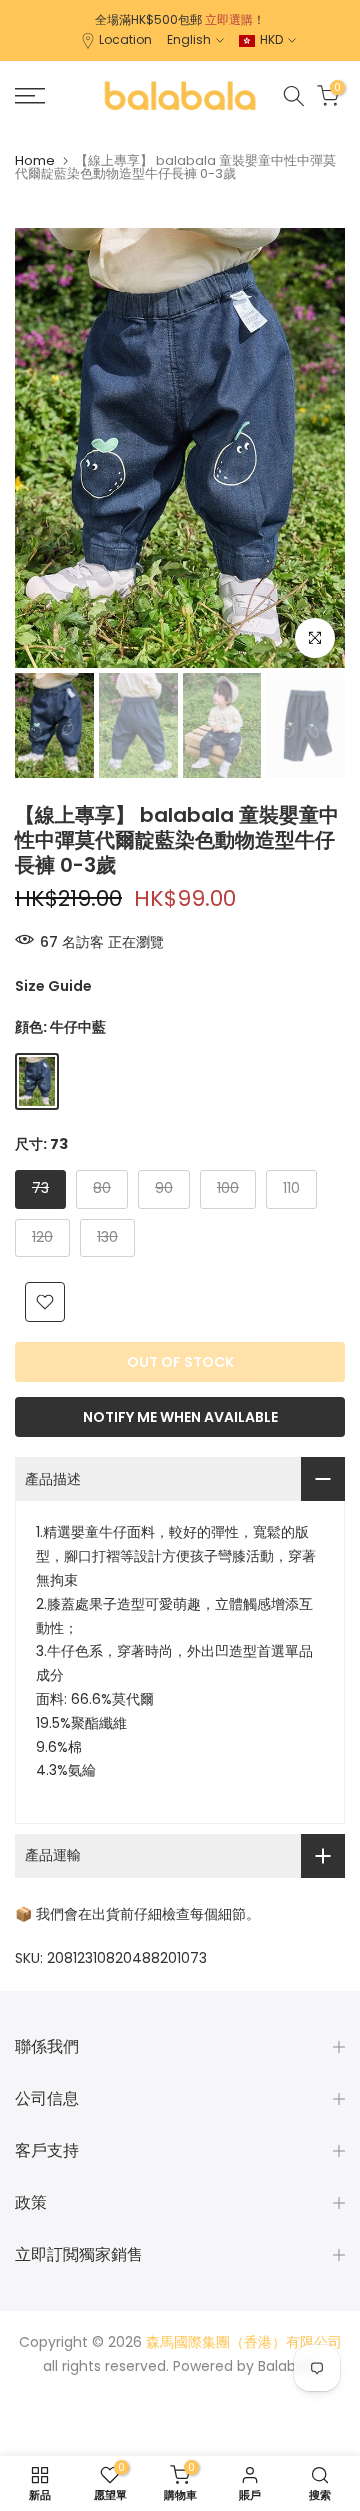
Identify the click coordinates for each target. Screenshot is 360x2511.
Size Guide (53, 986)
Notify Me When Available (180, 1417)
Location (125, 39)
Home (35, 160)
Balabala (287, 2366)
